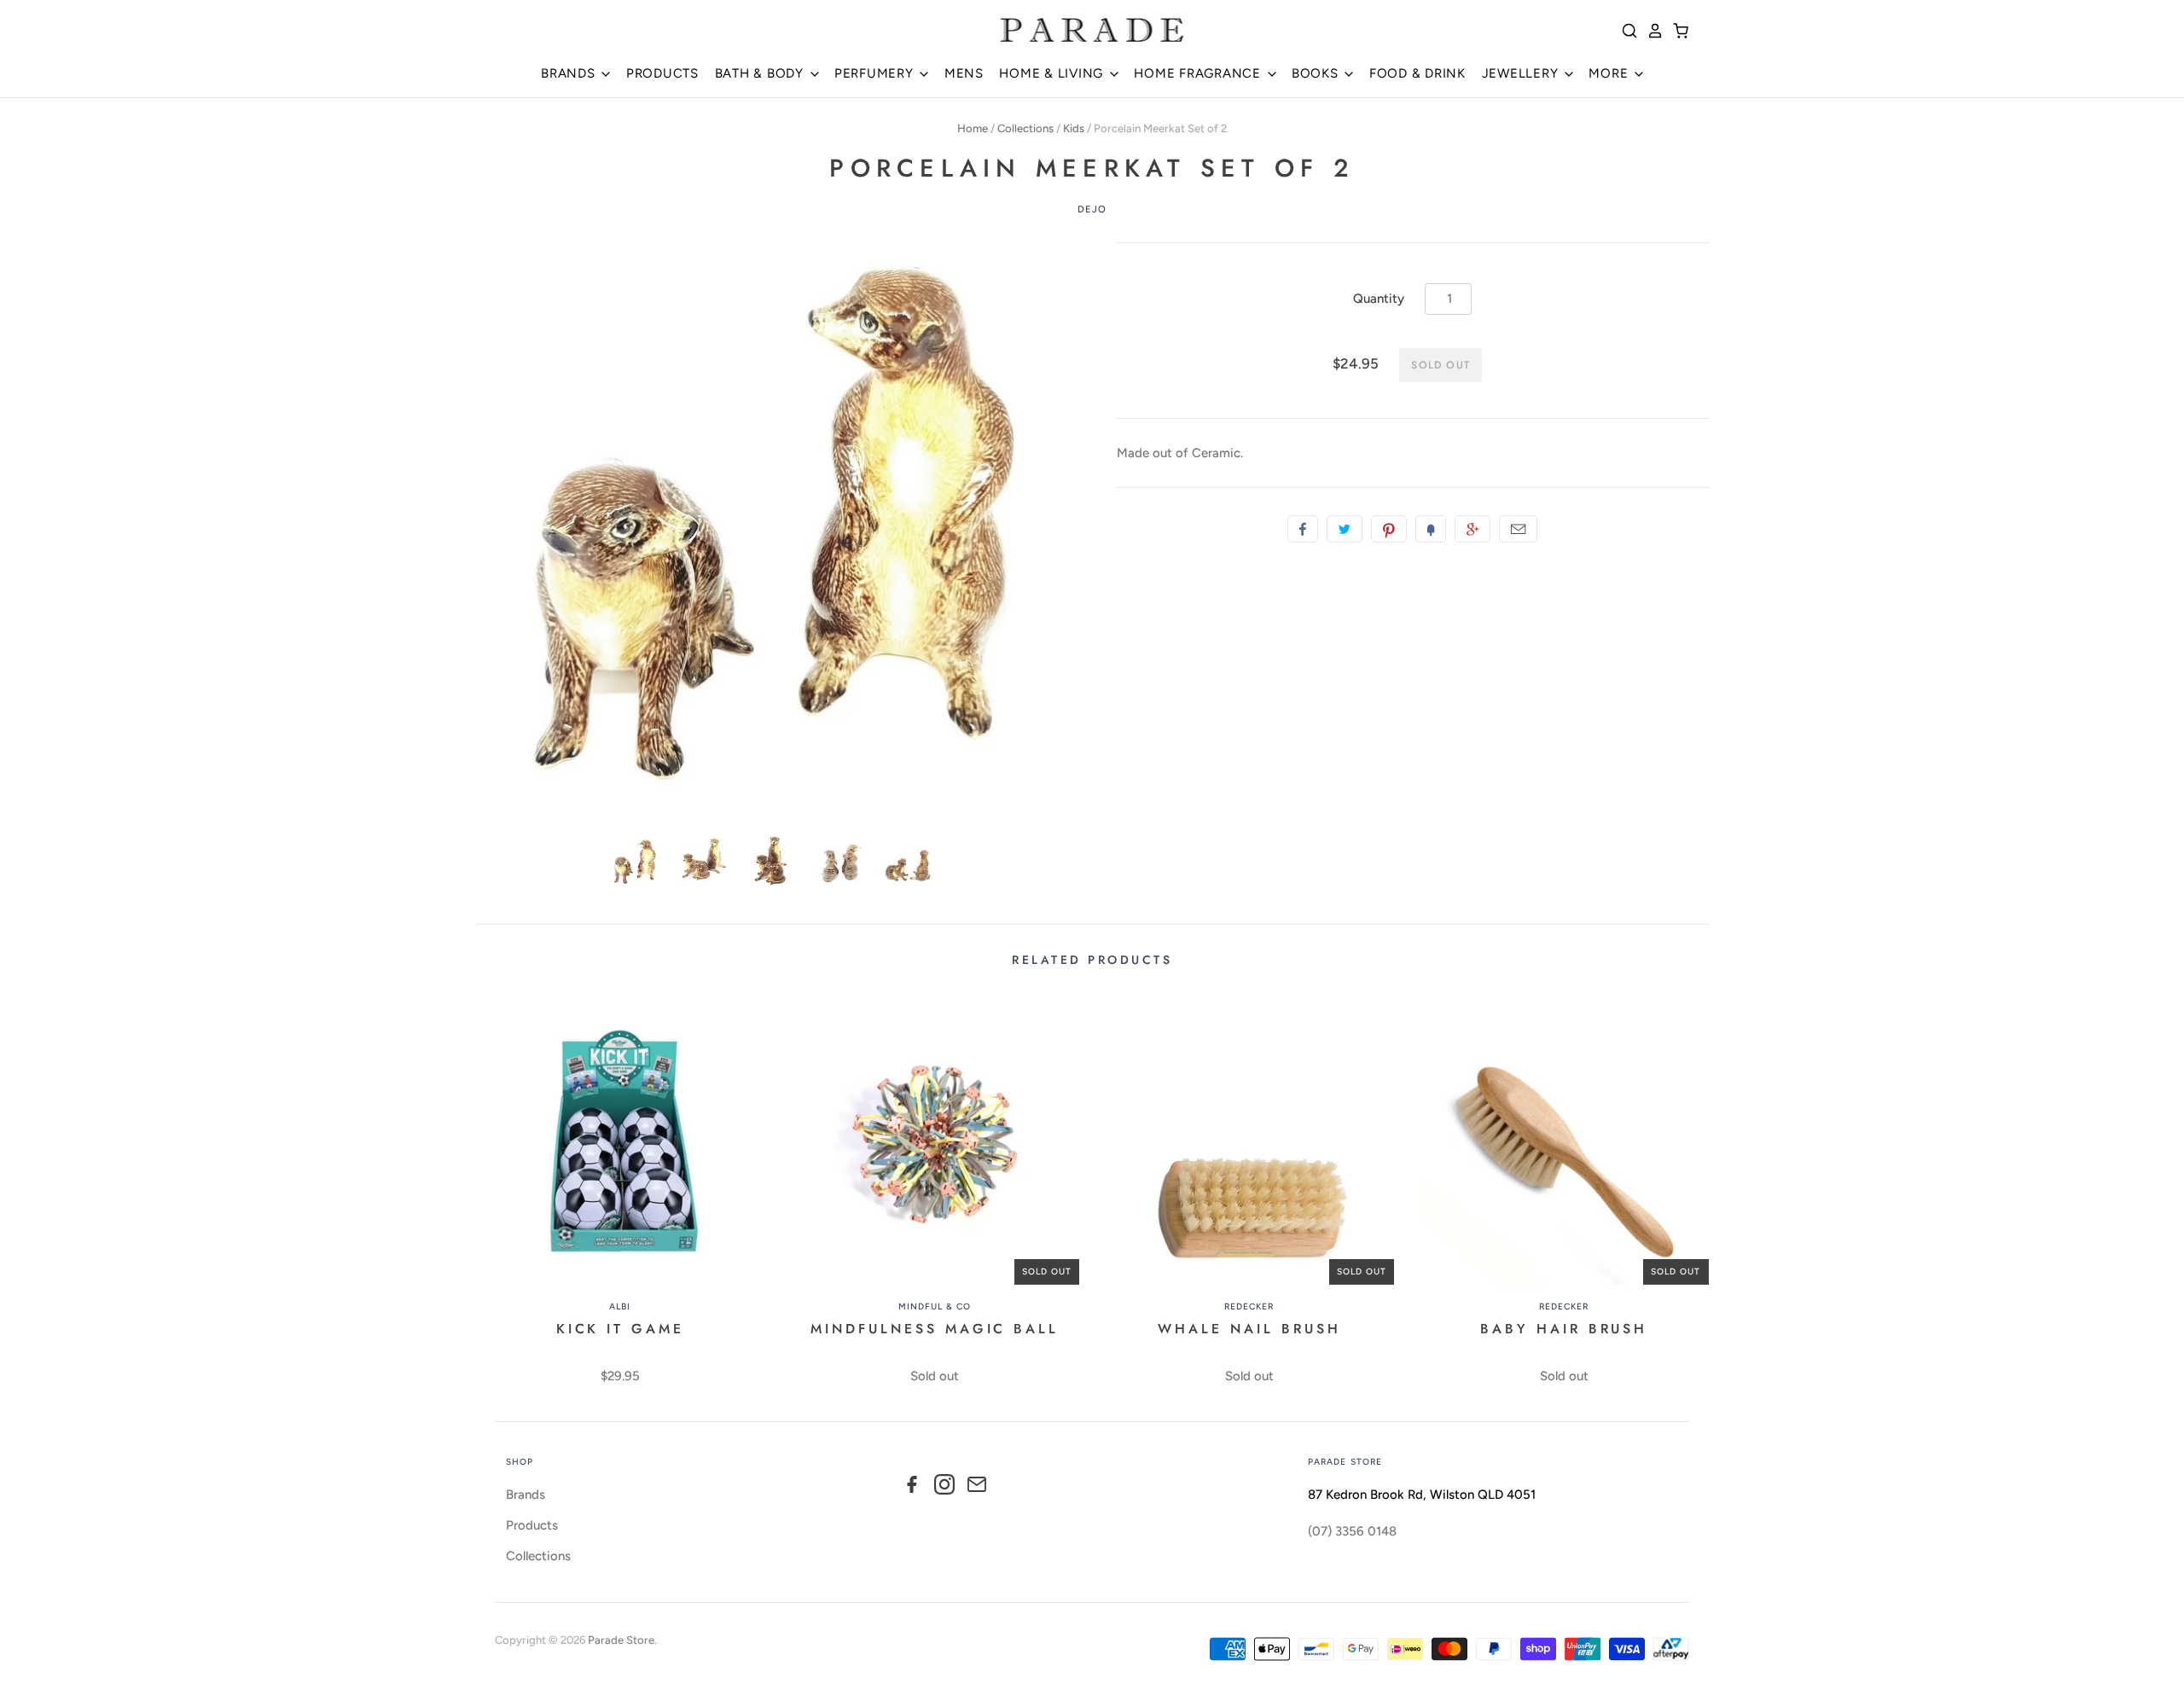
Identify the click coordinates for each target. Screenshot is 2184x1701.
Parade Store (621, 1640)
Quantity (1379, 299)
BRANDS (570, 73)
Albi (620, 1306)
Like (1303, 529)
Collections (1025, 128)
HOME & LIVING (1053, 73)
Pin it (1389, 529)
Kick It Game (621, 1329)
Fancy (1431, 529)
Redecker (1249, 1306)
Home (973, 128)
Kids (1074, 128)
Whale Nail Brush (1249, 1329)
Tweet (1345, 529)
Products (532, 1525)
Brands (526, 1495)
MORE (1610, 73)
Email (1518, 529)
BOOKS (1317, 73)
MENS (964, 73)
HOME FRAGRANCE (1199, 73)
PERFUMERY (876, 73)
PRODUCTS (662, 73)
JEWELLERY (1522, 73)
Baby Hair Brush (1564, 1329)
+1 (1472, 529)
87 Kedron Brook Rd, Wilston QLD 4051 (1422, 1495)
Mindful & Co (935, 1306)
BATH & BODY (761, 73)
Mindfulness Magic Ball (935, 1329)
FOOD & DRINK (1417, 73)
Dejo (1092, 209)
